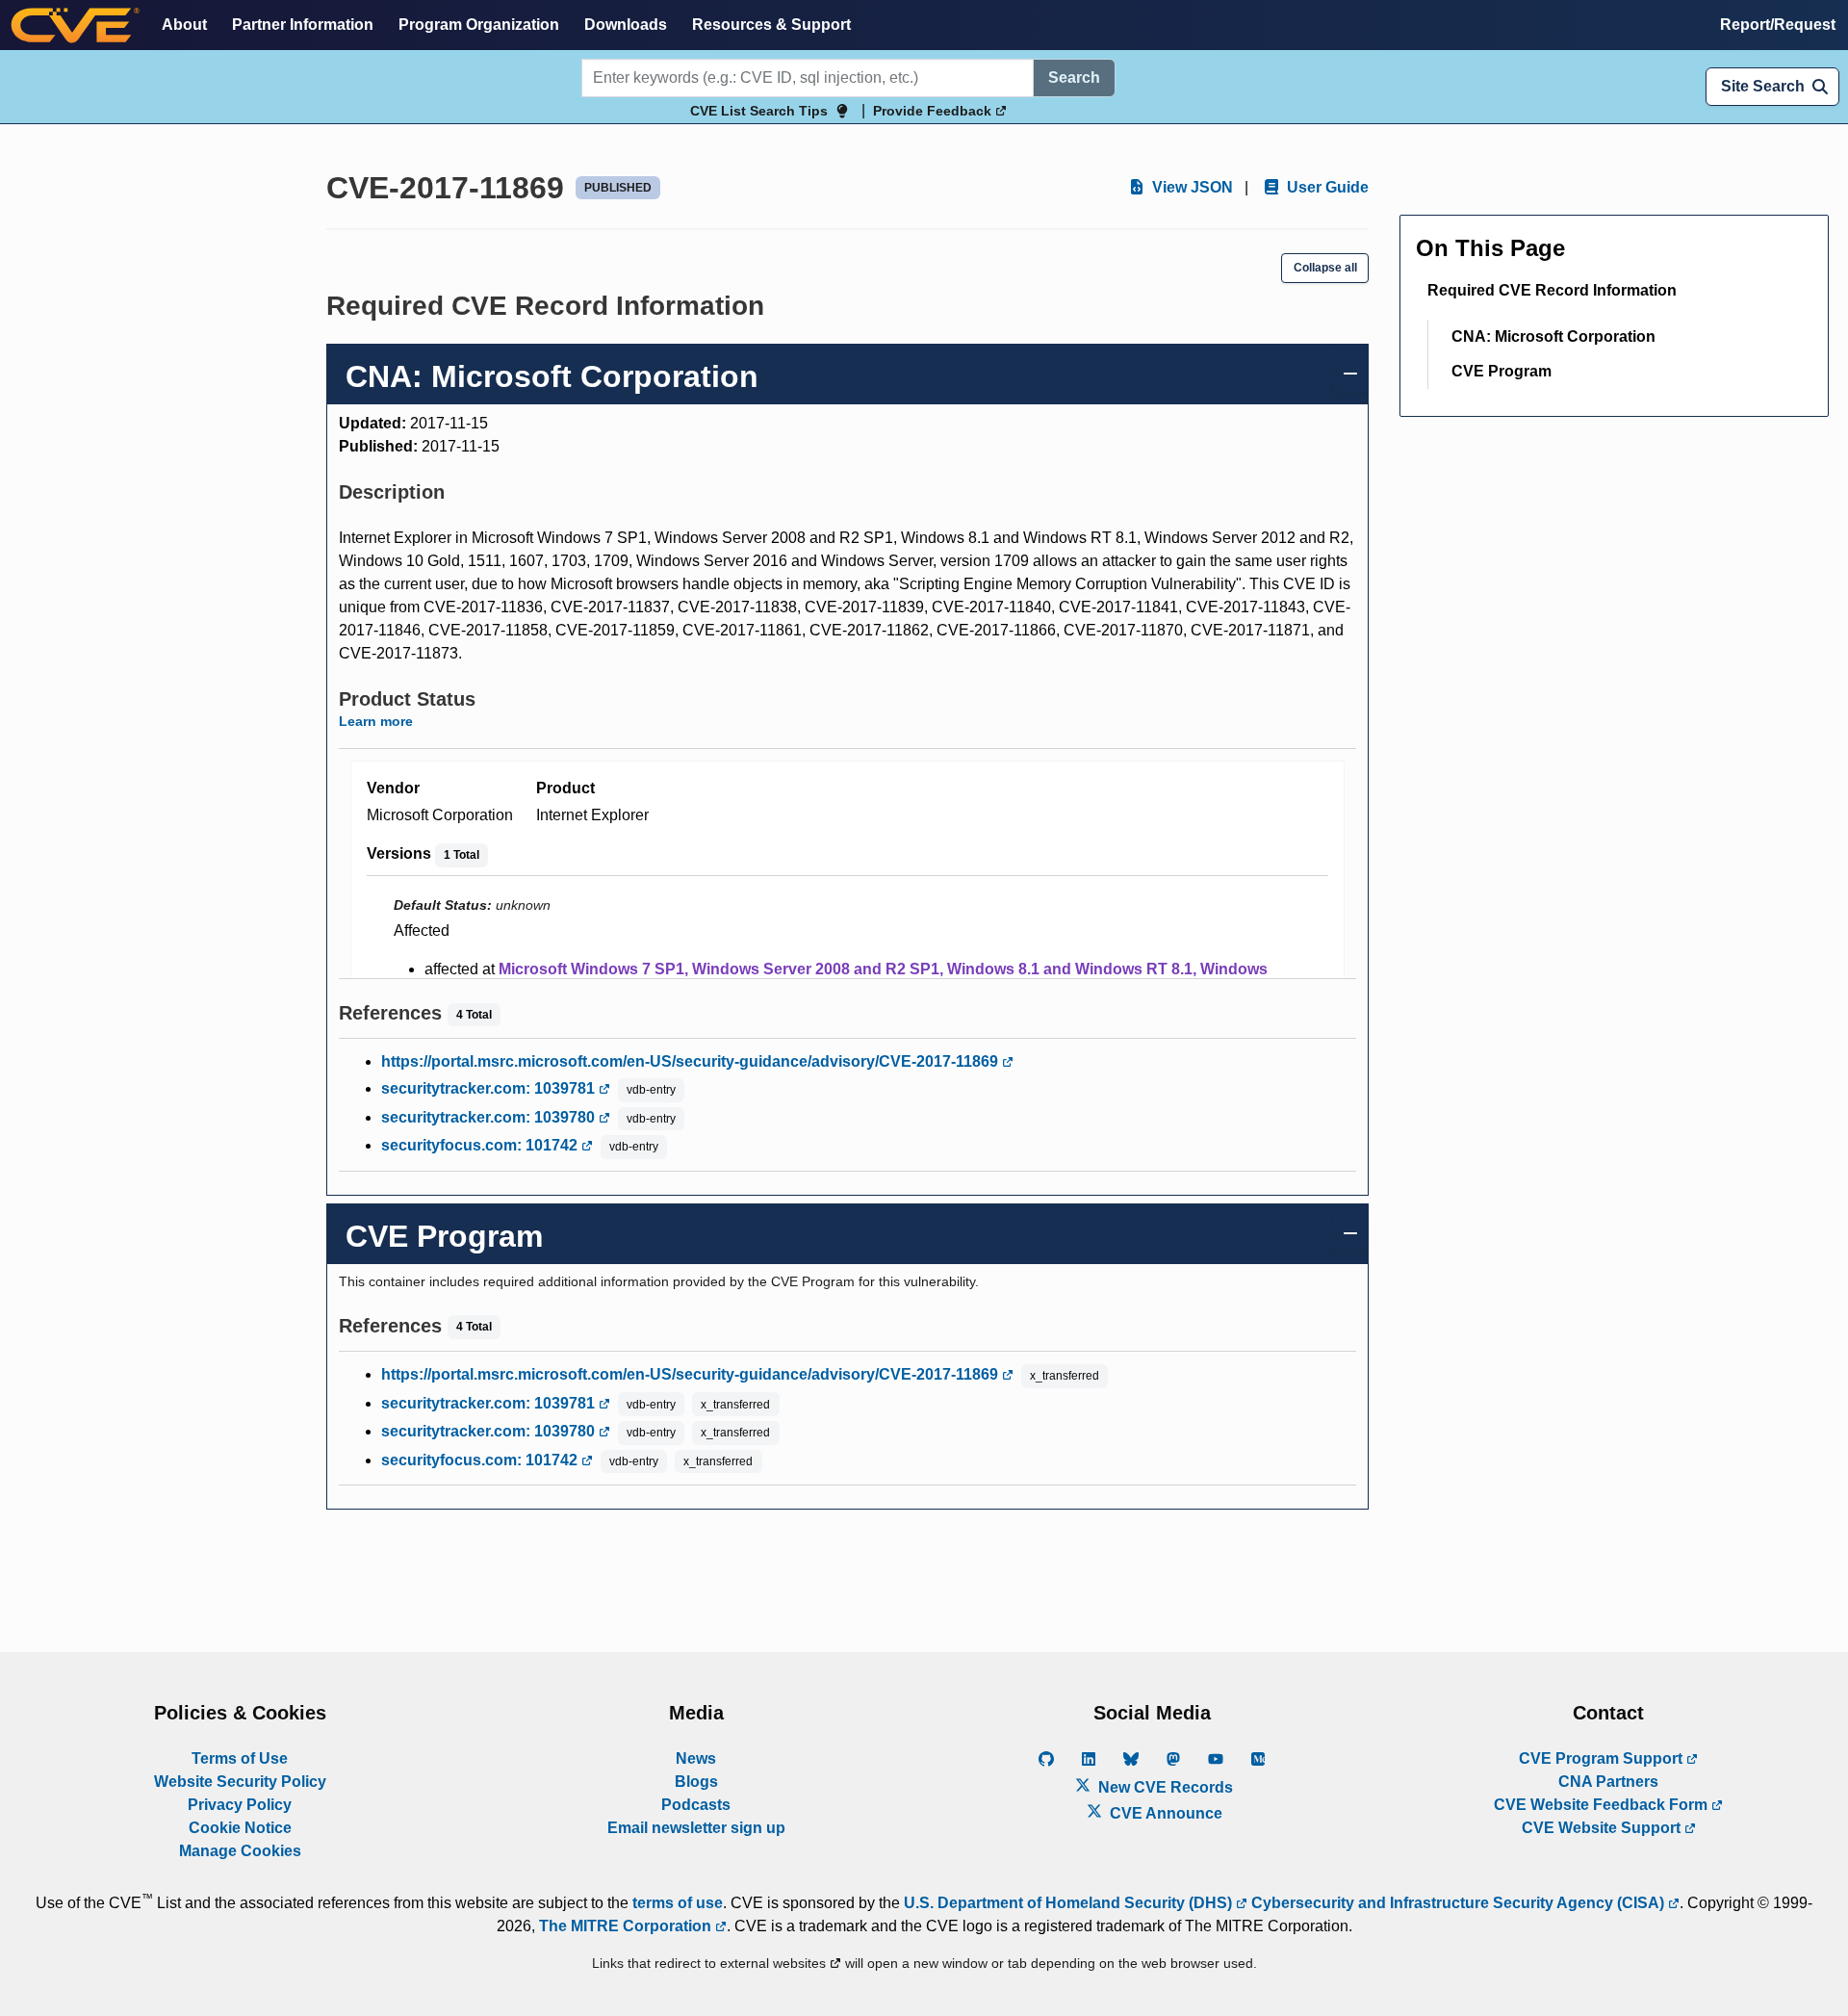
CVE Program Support (1603, 1758)
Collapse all (1325, 268)
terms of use (678, 1903)
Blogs (696, 1782)
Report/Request (1778, 25)
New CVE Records (1164, 1787)
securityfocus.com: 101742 (481, 1145)
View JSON (1191, 187)
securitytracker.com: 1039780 (490, 1117)
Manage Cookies (240, 1851)
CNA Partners (1608, 1782)
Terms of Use (240, 1758)
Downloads (626, 25)
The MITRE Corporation (627, 1926)
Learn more (376, 721)
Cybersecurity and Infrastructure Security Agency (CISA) (1458, 1903)
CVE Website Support (1603, 1828)
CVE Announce (1164, 1813)
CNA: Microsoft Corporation (1553, 336)
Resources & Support (771, 25)
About (184, 25)
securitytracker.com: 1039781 (490, 1088)
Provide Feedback (934, 111)
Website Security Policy (240, 1782)
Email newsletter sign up (696, 1828)
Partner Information (303, 25)
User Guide (1326, 187)
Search (1074, 78)
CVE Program (1501, 371)
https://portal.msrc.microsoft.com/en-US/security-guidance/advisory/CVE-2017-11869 (692, 1061)
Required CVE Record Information (1552, 290)
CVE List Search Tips (759, 111)
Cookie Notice (240, 1828)
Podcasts (696, 1805)
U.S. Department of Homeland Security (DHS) (1070, 1903)
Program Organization (479, 25)
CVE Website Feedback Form (1603, 1805)
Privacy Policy (240, 1805)
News (696, 1758)
